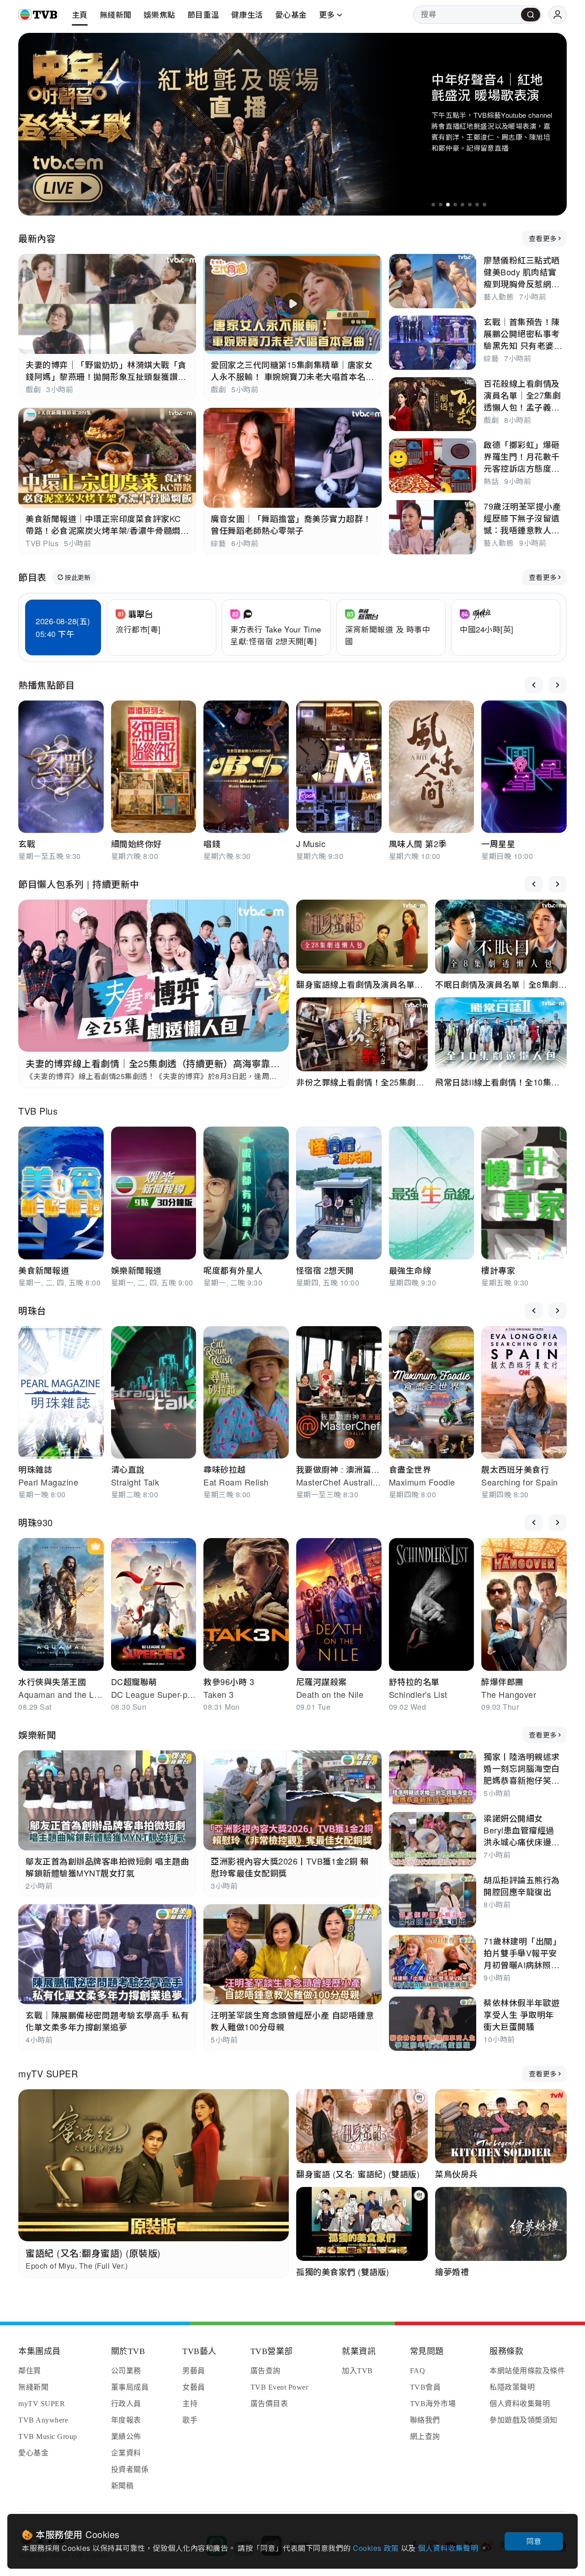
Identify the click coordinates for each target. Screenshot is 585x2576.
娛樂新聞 (37, 1735)
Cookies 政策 (377, 2548)
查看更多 (543, 238)
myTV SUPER (48, 2073)
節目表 (32, 577)
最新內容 (37, 238)
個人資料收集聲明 (449, 2548)
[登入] (558, 15)
